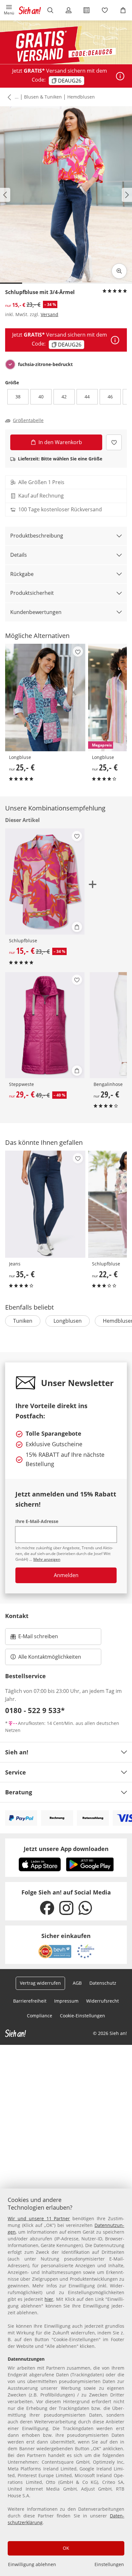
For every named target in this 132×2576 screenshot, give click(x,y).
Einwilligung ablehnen (32, 2564)
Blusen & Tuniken (43, 97)
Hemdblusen (81, 97)
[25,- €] (45, 697)
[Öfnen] (120, 76)
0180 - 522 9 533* (35, 1710)
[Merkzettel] (105, 10)
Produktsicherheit (32, 593)
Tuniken (23, 1321)
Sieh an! (17, 1752)
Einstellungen (109, 2564)
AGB (77, 1983)
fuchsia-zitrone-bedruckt (45, 364)
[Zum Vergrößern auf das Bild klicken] (119, 271)
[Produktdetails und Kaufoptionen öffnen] (77, 927)
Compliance (40, 2016)
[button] (9, 10)
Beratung (19, 1792)
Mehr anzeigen (47, 1559)
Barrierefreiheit (30, 2001)
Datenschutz (103, 1983)
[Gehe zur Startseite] (30, 10)
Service (16, 1772)
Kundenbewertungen (36, 612)
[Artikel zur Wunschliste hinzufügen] (114, 442)
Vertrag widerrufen (40, 1983)
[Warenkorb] (123, 10)
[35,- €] (45, 1204)
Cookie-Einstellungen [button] (82, 2016)
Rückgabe (22, 574)
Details (19, 555)
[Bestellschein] (87, 10)
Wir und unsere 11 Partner (39, 2218)
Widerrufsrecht (103, 2001)
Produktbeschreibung (37, 536)
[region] (66, 2382)
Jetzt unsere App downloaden (66, 1849)
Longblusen (68, 1321)
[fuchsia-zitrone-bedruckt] (10, 364)
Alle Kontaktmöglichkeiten (50, 1657)
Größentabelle (28, 420)
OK (66, 2548)
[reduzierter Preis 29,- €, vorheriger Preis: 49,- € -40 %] (45, 1025)
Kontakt (17, 1616)
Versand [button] (50, 314)
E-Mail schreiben (34, 1638)
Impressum (66, 2001)
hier (49, 2299)
